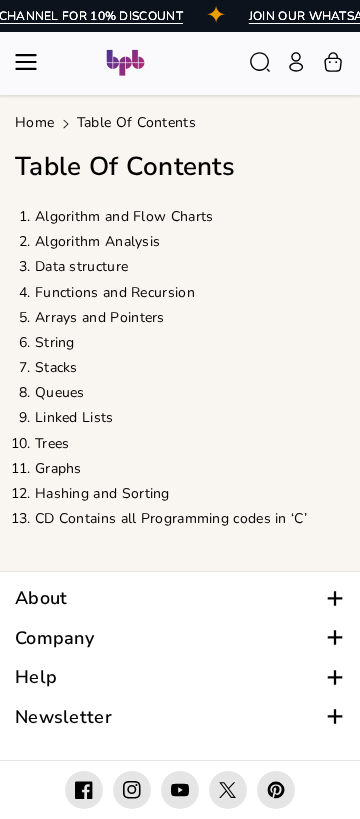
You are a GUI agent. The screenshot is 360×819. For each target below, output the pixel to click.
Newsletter (63, 717)
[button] (32, 62)
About (41, 598)
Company (54, 638)
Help (36, 677)
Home (34, 122)
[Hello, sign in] (296, 62)
